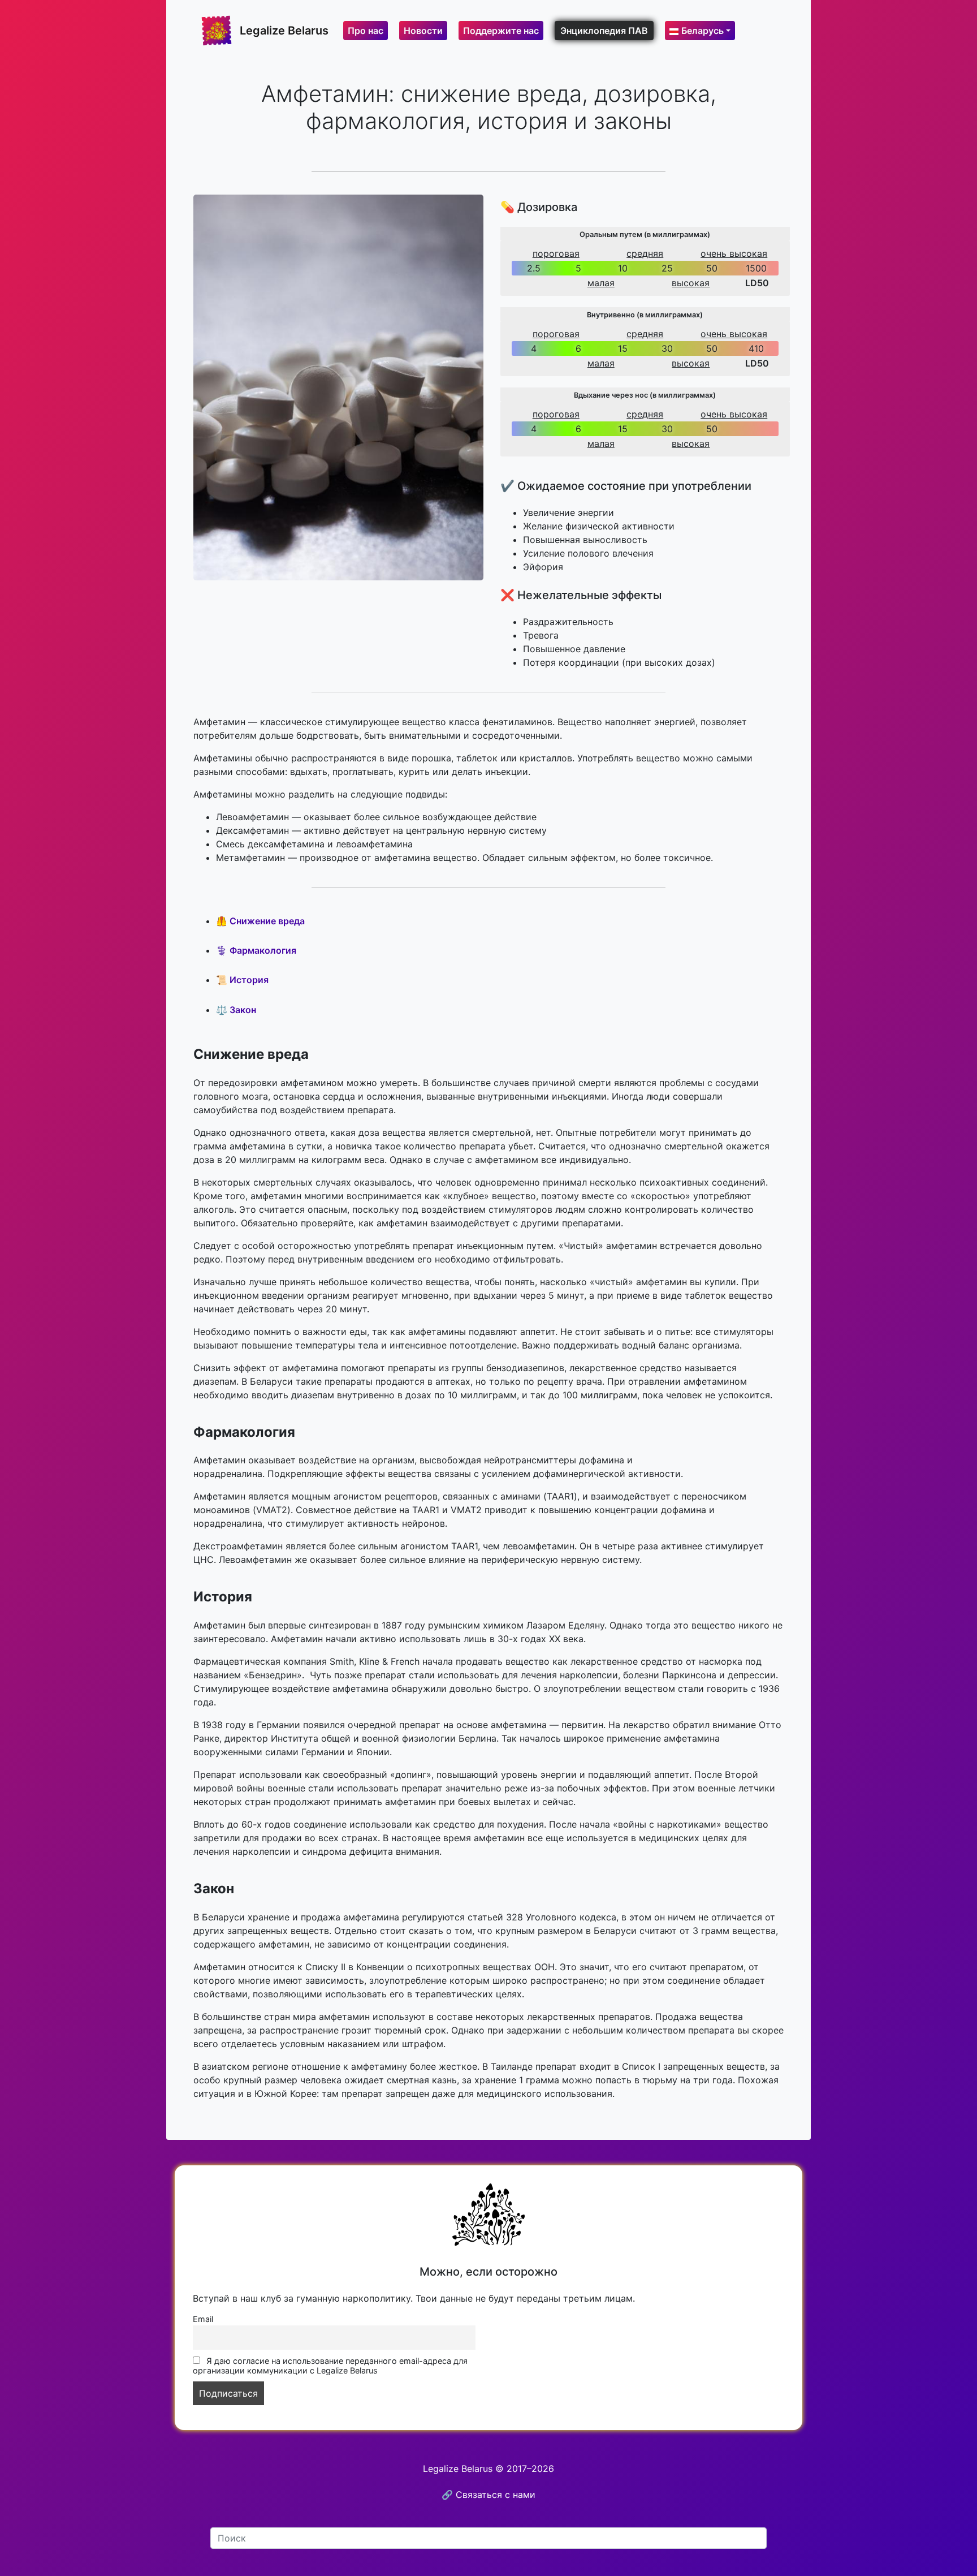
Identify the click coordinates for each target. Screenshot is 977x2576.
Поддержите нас (501, 31)
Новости (423, 31)
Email (203, 2319)
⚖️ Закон (236, 1010)
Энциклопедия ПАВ (604, 31)
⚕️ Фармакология (256, 950)
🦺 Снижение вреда (260, 921)
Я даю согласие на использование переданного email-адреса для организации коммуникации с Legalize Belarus (330, 2366)
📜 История (242, 980)
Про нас (366, 31)
